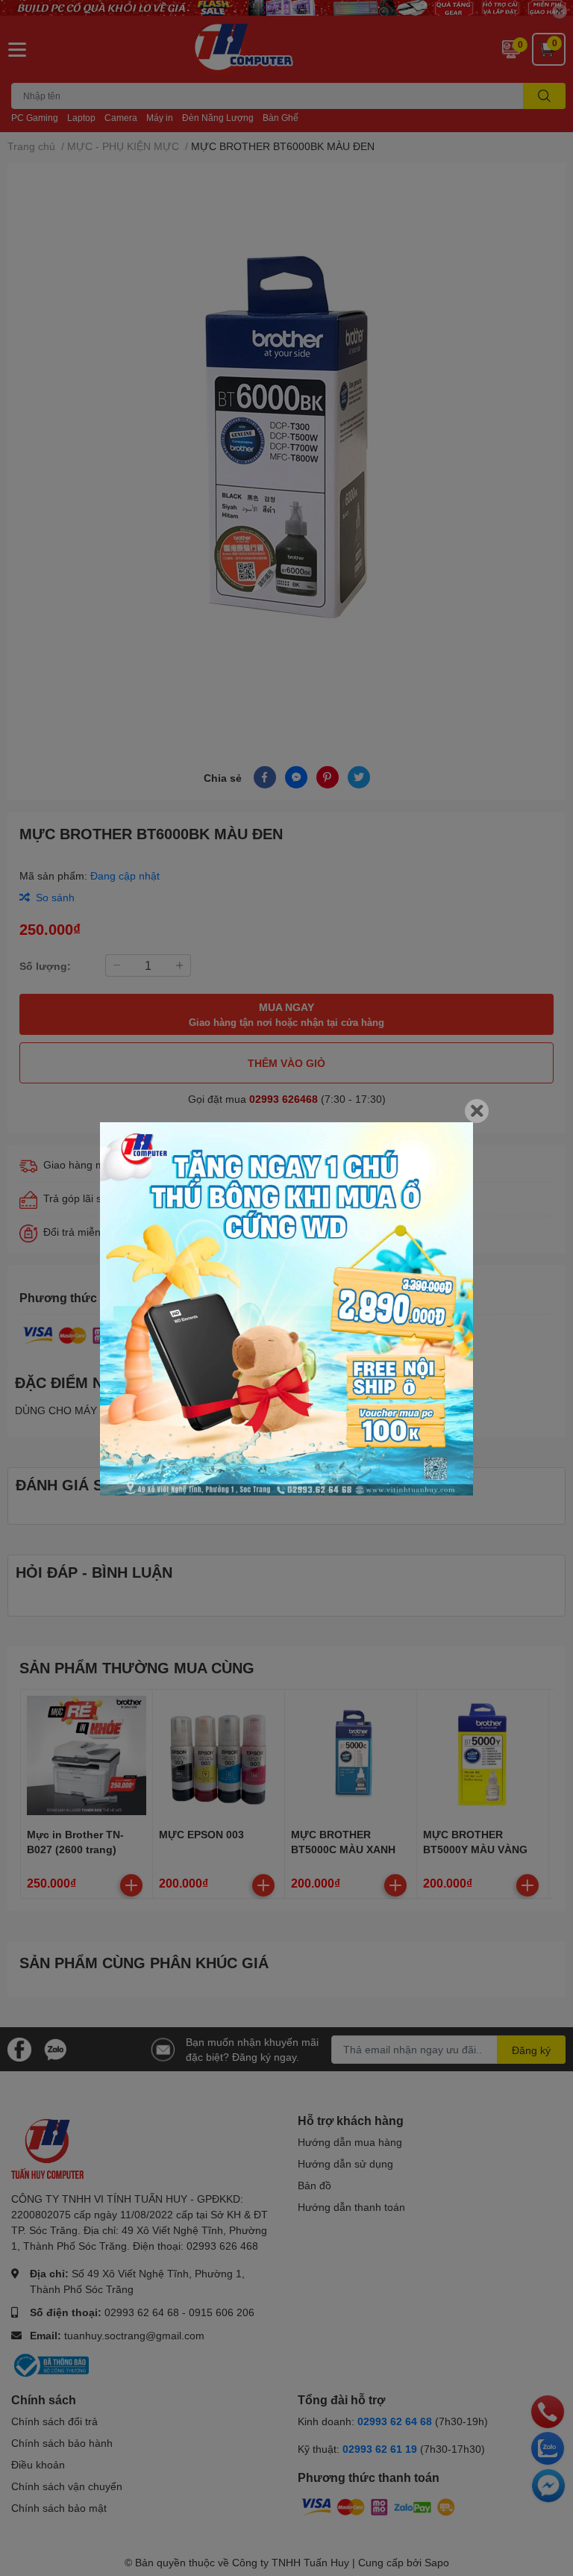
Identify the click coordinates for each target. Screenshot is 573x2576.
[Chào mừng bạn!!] (286, 1309)
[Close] (477, 1111)
